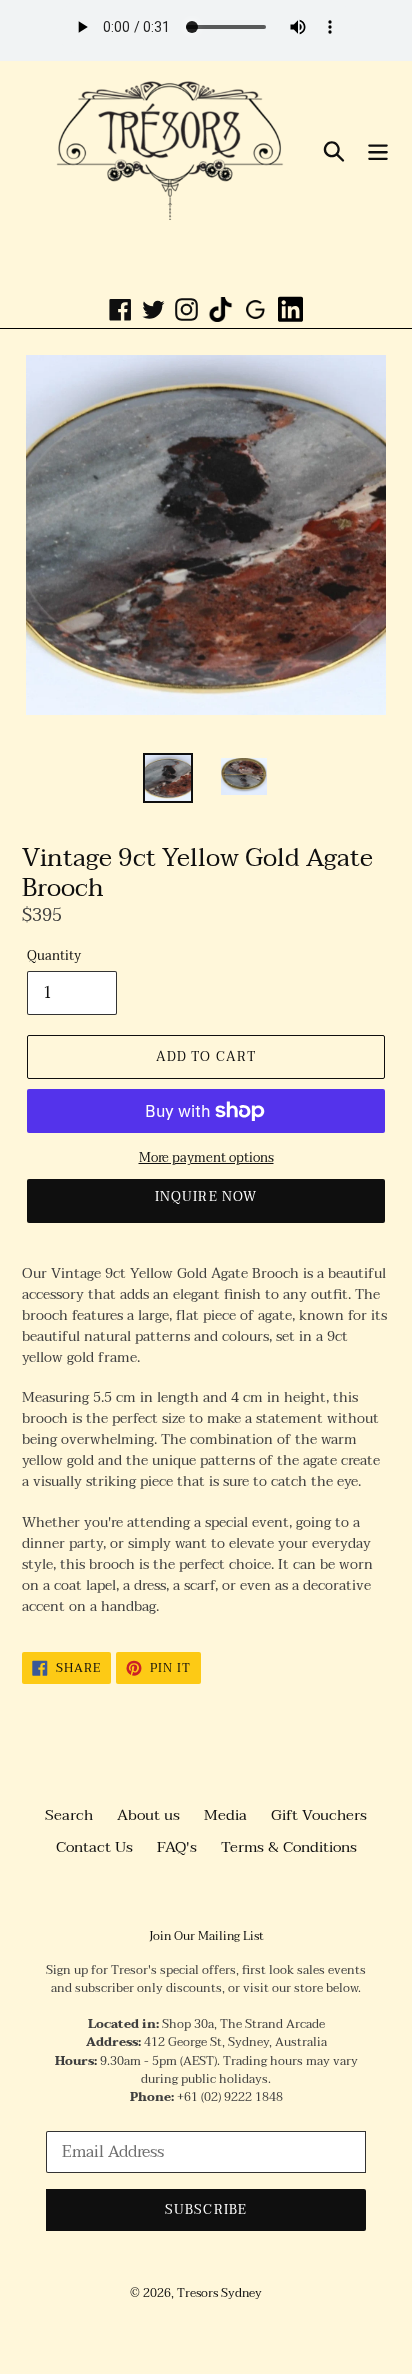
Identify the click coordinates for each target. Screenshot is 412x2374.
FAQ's (177, 1847)
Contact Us (94, 1847)
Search (69, 1815)
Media (225, 1815)
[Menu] (378, 150)
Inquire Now (205, 1197)
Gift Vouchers (319, 1815)
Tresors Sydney (219, 2293)
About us (148, 1815)
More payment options (206, 1159)
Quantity (54, 957)
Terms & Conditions (289, 1847)
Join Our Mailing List (206, 1936)
